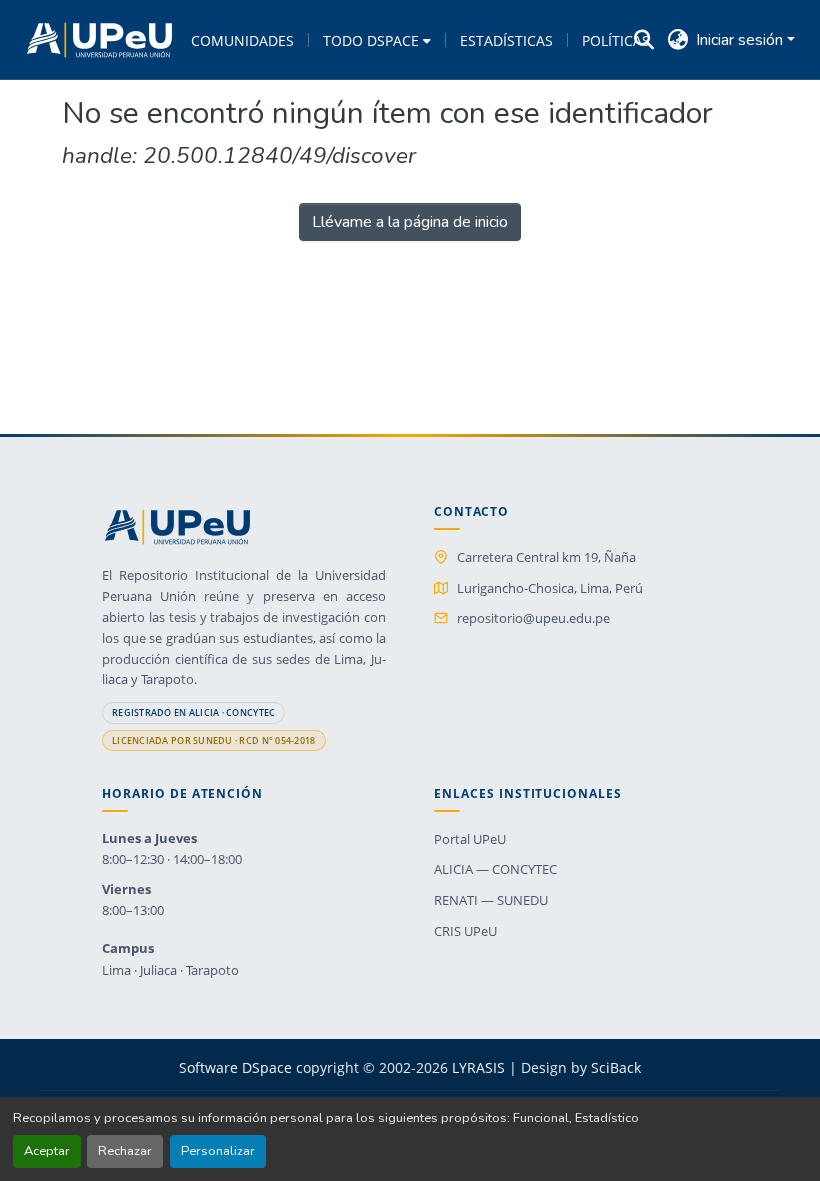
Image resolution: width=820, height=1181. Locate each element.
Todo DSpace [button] (371, 40)
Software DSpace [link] (235, 1067)
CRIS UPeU (465, 931)
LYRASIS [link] (478, 1067)
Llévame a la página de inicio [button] (410, 222)
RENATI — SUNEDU (491, 900)
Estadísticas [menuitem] (506, 40)
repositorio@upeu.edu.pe (533, 618)
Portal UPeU (470, 839)
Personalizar (218, 1151)
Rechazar (125, 1151)
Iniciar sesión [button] (741, 40)
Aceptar (47, 1151)
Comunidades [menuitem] (242, 40)
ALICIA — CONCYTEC (495, 869)
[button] (99, 40)
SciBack (616, 1067)
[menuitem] (377, 40)
